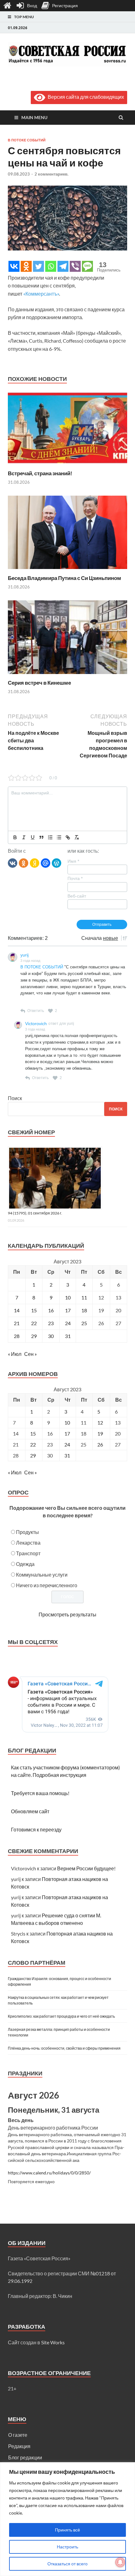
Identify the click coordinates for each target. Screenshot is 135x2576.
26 (100, 1444)
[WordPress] (57, 863)
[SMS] (87, 266)
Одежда (25, 1564)
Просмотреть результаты (67, 1614)
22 (34, 1323)
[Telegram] (63, 266)
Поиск (15, 1098)
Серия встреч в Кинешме (39, 683)
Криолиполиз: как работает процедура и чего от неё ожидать (61, 2016)
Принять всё (67, 2530)
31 (68, 1336)
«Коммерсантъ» (41, 294)
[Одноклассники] (24, 863)
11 (84, 1297)
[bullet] (59, 837)
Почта (75, 878)
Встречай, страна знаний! (40, 473)
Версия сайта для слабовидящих (85, 97)
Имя (73, 861)
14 (17, 1310)
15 (34, 1310)
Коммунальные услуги (42, 1575)
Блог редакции (25, 2457)
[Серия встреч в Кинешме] (67, 675)
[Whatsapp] (51, 266)
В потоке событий (27, 140)
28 (17, 1336)
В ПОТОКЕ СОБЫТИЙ (42, 967)
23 (51, 1323)
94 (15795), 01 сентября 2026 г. (35, 1213)
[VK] (13, 863)
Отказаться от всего (67, 2564)
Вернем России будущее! (86, 1868)
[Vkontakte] (14, 266)
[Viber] (75, 266)
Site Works (53, 2342)
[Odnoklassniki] (26, 266)
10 (68, 1297)
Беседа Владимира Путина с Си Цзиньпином (65, 578)
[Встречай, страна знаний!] (67, 466)
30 (51, 1336)
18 (84, 1310)
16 (51, 1310)
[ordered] (50, 837)
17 (68, 1310)
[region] (67, 2519)
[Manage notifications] (120, 2562)
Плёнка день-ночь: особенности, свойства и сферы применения (64, 2048)
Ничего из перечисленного (47, 1585)
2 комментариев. (51, 174)
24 (68, 1323)
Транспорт (28, 1553)
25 (84, 1323)
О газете (18, 2435)
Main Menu (34, 117)
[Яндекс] (35, 863)
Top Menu (24, 17)
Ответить (36, 1011)
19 (100, 1433)
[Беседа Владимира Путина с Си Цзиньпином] (67, 571)
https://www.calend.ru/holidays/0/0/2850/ (49, 2173)
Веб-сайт (77, 896)
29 (34, 1336)
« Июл (15, 1354)
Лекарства (28, 1543)
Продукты (27, 1532)
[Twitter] (38, 266)
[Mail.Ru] (46, 863)
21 (17, 1323)
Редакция (19, 2446)
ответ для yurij (61, 1024)
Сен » (30, 1354)
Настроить (67, 2547)
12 (100, 1422)
